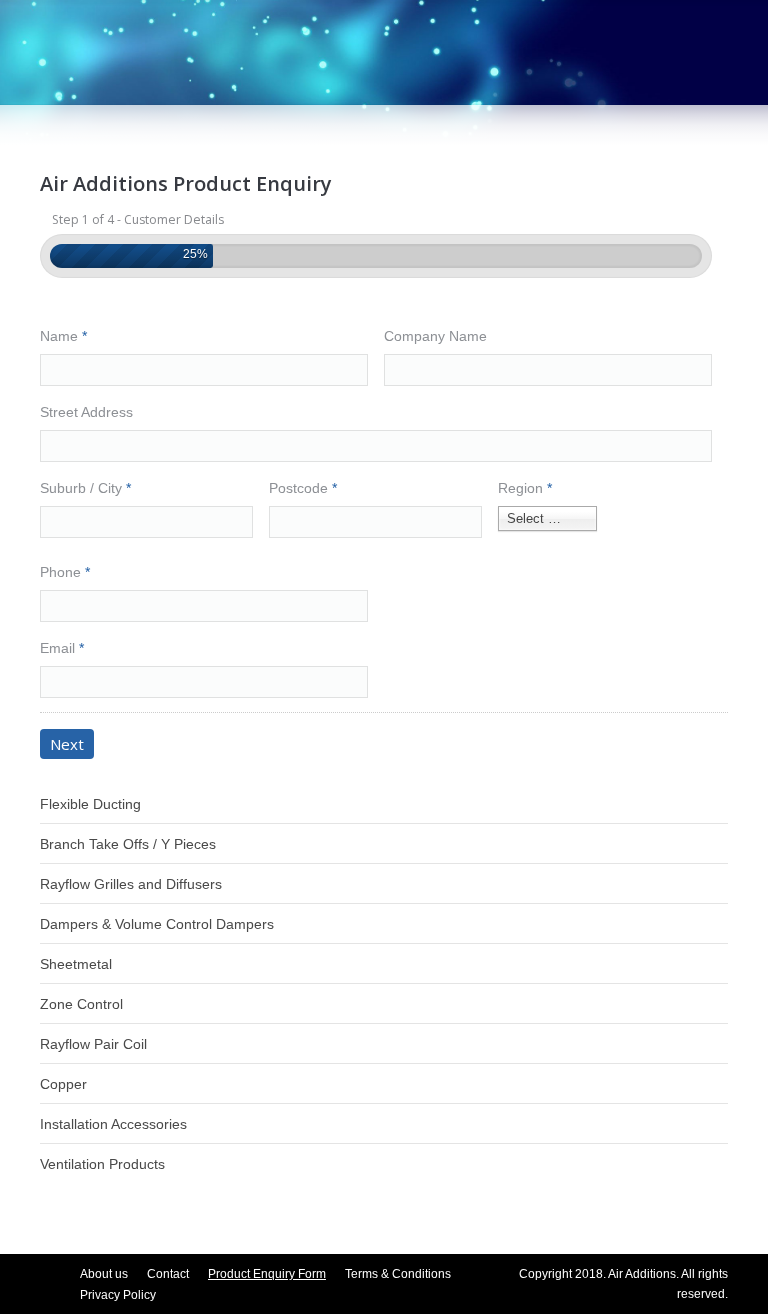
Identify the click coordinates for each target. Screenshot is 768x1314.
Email (62, 648)
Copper (63, 1084)
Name (63, 336)
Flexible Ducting (90, 804)
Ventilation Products (102, 1164)
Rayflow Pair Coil (93, 1044)
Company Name (435, 336)
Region (525, 488)
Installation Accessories (113, 1124)
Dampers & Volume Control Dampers (157, 924)
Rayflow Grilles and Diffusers (131, 884)
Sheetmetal (76, 964)
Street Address (86, 412)
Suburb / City (85, 488)
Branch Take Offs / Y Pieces (128, 844)
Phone (65, 572)
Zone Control (81, 1004)
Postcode (303, 488)
